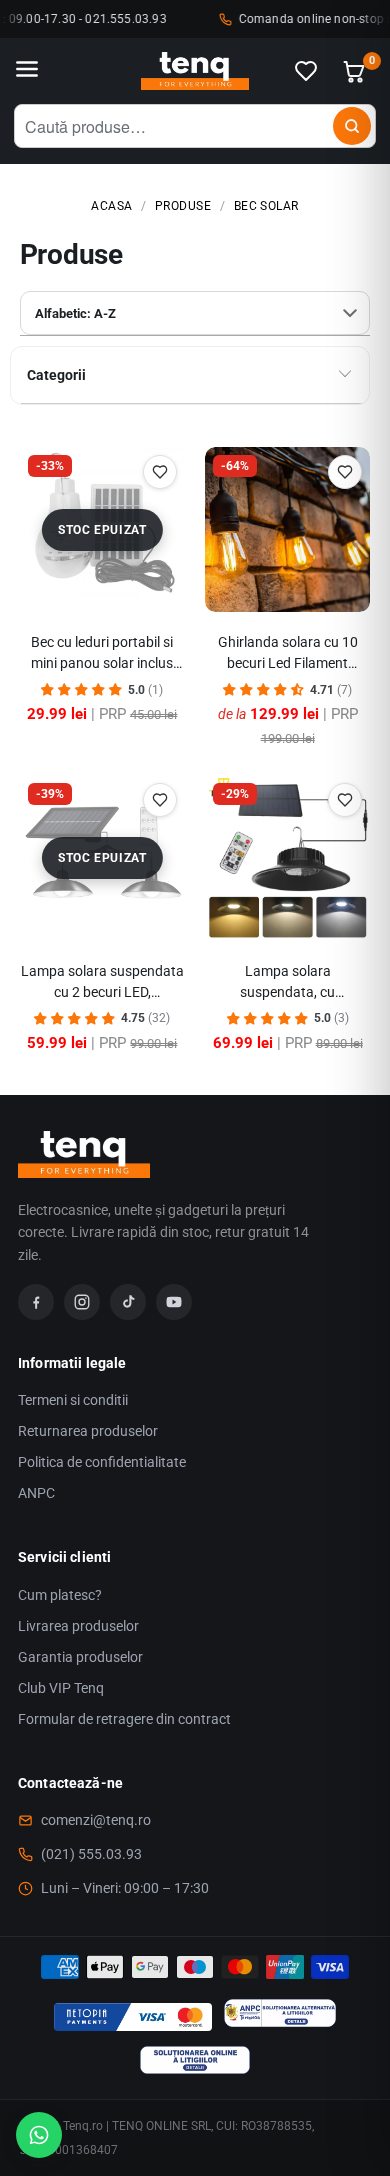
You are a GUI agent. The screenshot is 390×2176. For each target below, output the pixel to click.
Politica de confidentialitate (102, 1462)
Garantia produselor (80, 1657)
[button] (81, 689)
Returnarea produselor (88, 1431)
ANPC (36, 1493)
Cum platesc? (60, 1595)
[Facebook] (36, 1302)
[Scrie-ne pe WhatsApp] (39, 2135)
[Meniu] (27, 71)
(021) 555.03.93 (91, 1854)
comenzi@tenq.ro (96, 1820)
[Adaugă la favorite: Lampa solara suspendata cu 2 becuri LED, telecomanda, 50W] (160, 800)
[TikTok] (128, 1302)
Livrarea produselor (78, 1626)
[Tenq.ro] (195, 71)
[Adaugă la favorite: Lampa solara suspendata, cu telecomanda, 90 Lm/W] (345, 800)
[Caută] (352, 126)
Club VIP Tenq (61, 1688)
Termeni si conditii (73, 1400)
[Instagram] (82, 1302)
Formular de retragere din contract (124, 1719)
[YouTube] (174, 1302)
